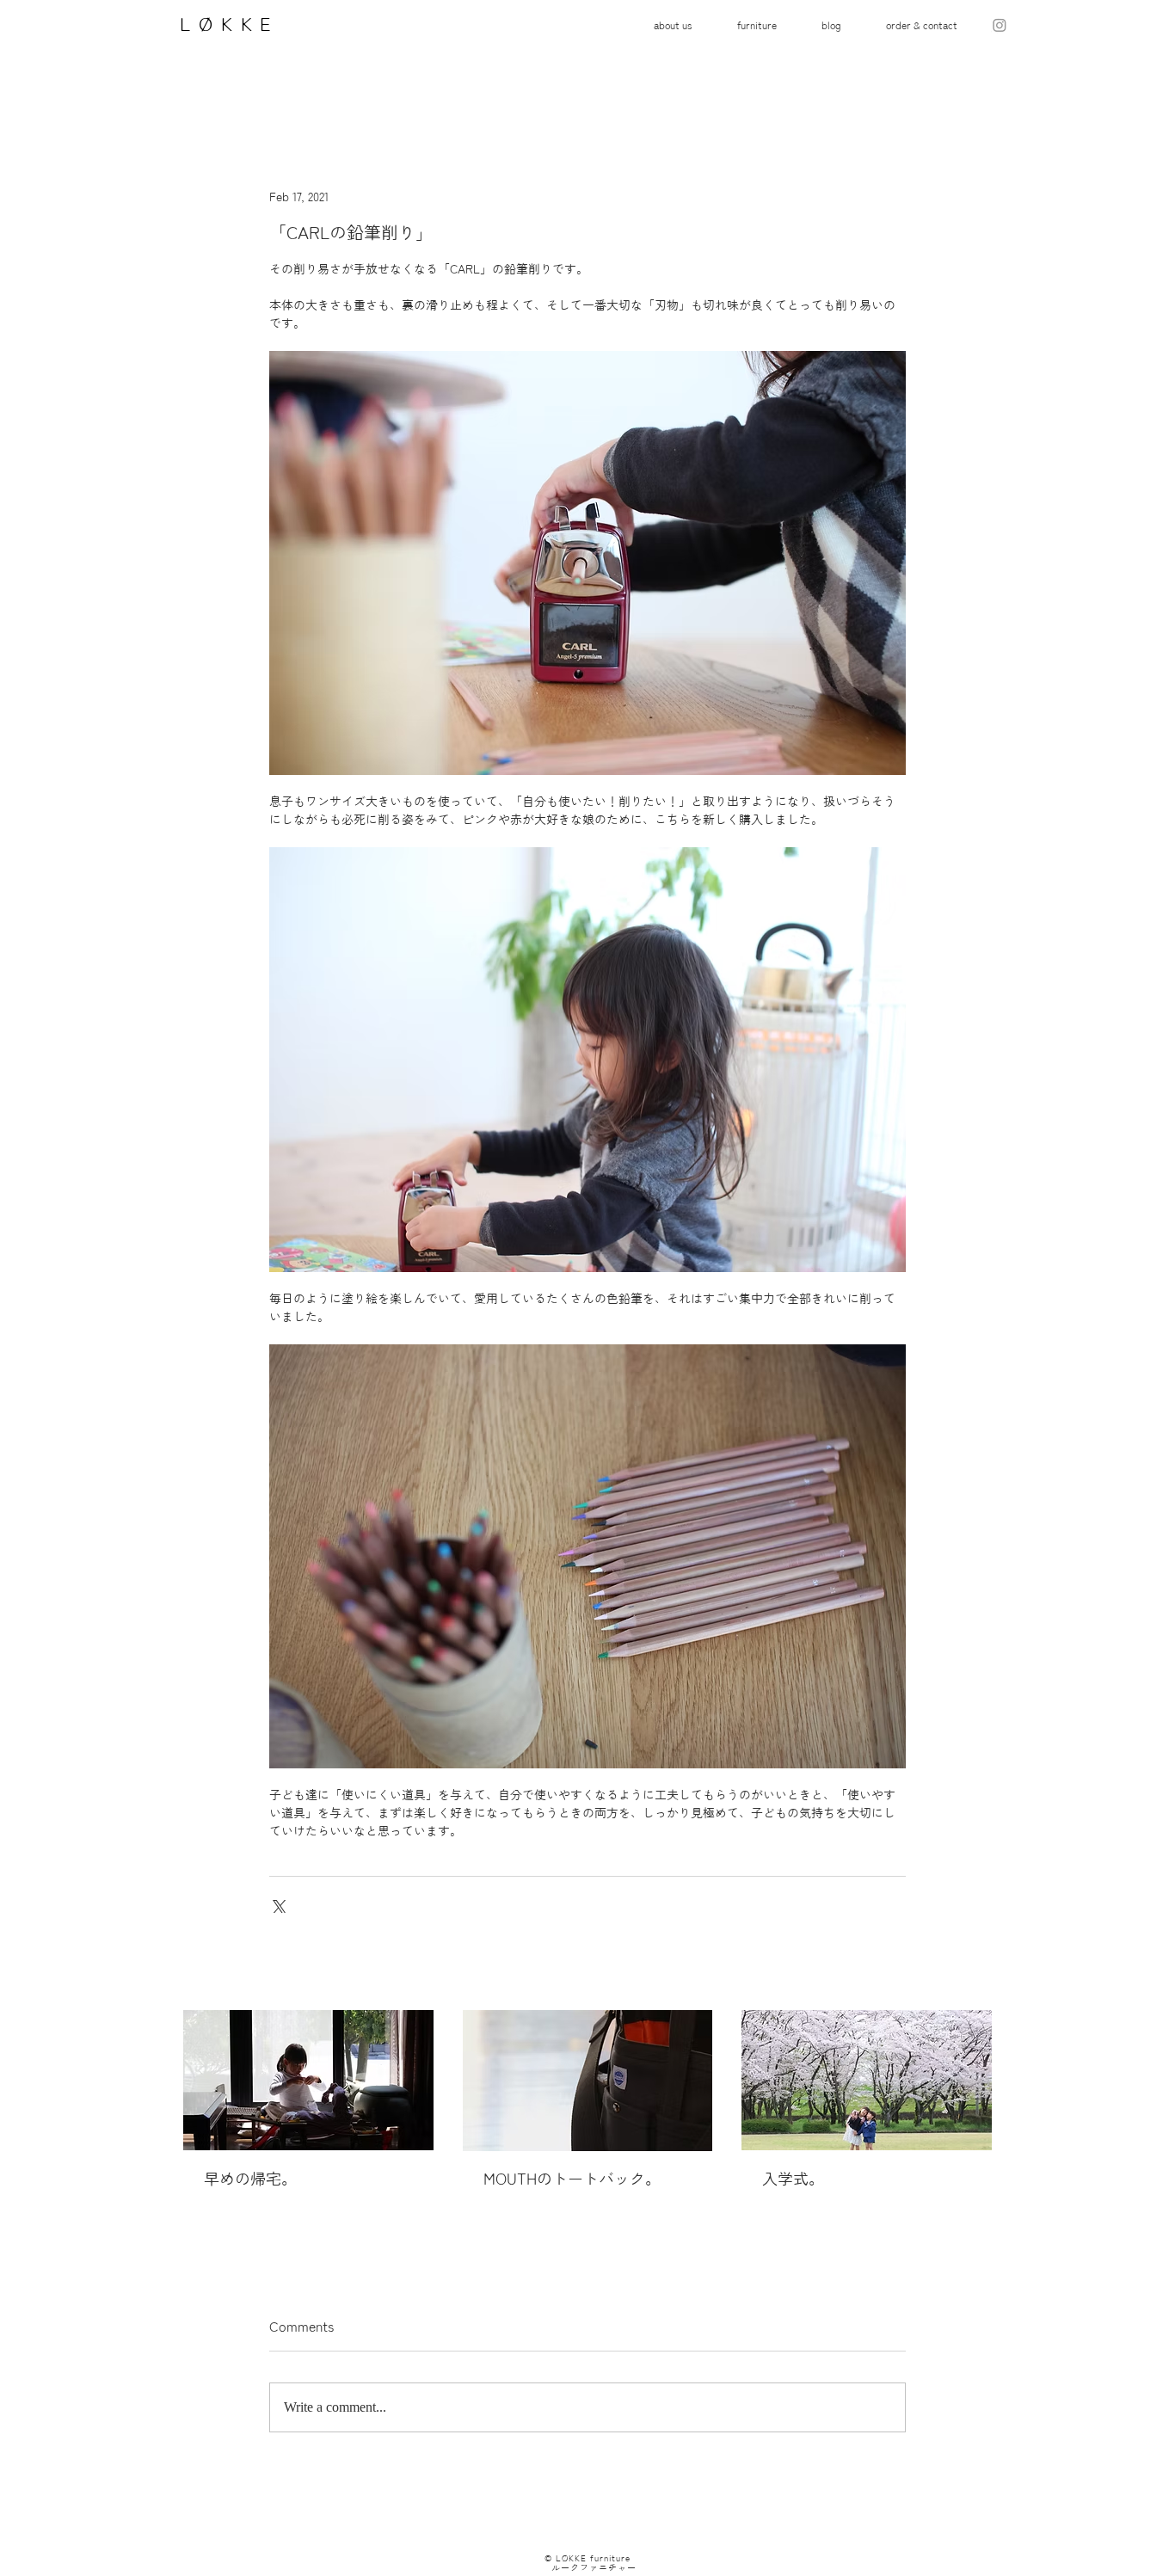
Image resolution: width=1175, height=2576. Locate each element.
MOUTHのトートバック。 (572, 2179)
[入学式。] (867, 2080)
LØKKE (223, 24)
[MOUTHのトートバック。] (588, 2081)
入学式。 (793, 2179)
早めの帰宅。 (250, 2179)
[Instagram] (1000, 25)
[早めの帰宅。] (308, 2080)
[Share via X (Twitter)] (277, 1905)
